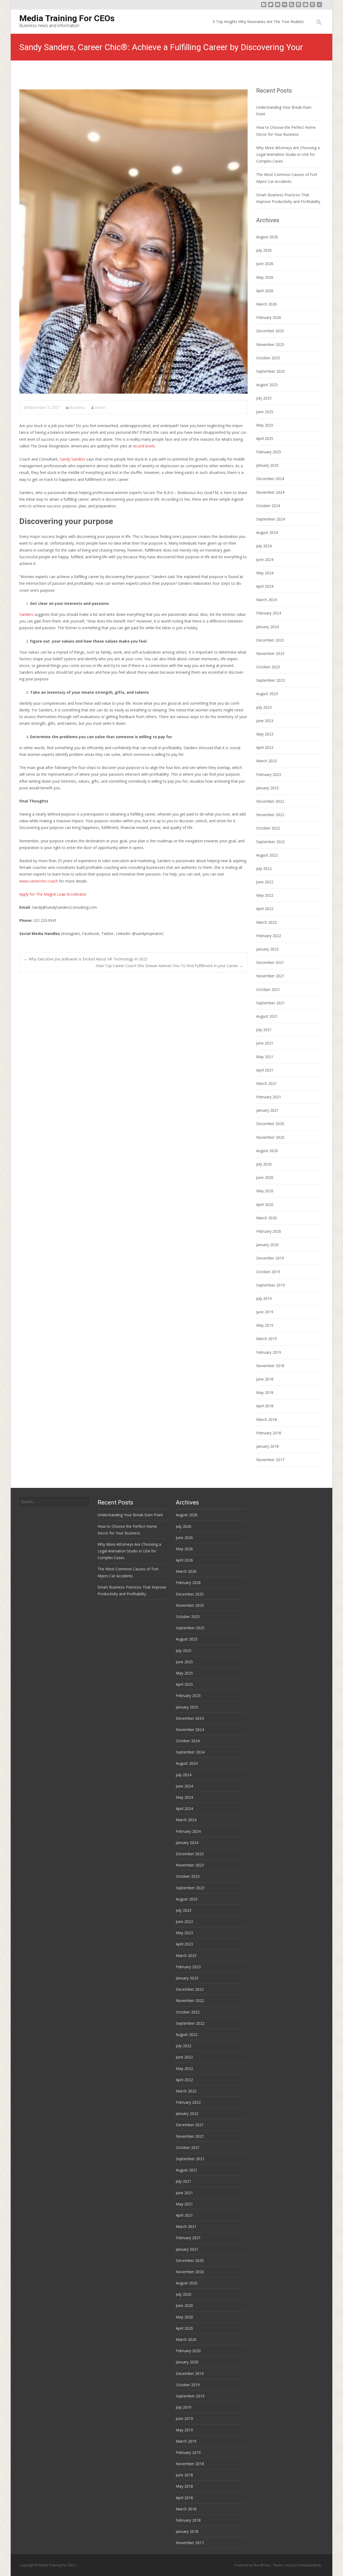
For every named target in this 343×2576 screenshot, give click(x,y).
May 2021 (265, 1057)
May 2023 (265, 734)
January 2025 (267, 465)
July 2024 (264, 546)
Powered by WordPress (253, 2565)
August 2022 (267, 855)
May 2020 (265, 1191)
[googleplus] (305, 7)
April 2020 (265, 1204)
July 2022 (264, 868)
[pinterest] (312, 7)
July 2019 (264, 1298)
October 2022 (268, 828)
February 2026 (269, 317)
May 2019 (265, 1325)
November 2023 (270, 653)
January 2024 (267, 627)
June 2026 (265, 264)
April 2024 (265, 586)
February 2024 (269, 613)
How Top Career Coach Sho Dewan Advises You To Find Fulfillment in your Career (169, 966)
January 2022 (267, 949)
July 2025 (264, 398)
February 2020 (269, 1231)
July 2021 (264, 1030)
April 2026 (265, 291)
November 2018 (270, 1366)
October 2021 (268, 989)
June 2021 (265, 1043)
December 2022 (270, 801)
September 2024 (271, 519)
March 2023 (266, 761)
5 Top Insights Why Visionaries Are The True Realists (258, 22)
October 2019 (268, 1272)
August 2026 (267, 237)
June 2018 (265, 1379)
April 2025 (265, 438)
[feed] (292, 7)
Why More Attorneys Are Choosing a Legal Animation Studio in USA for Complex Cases (288, 154)
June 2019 (265, 1312)
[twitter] (271, 7)
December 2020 (270, 1124)
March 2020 (266, 1218)
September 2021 (271, 1003)
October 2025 (268, 358)
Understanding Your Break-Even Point (130, 1515)
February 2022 (269, 936)
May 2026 (265, 277)
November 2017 (270, 1460)
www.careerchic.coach (39, 881)
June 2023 (265, 721)
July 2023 (264, 707)
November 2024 (270, 492)
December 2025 (270, 331)
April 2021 (265, 1070)
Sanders (26, 614)
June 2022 (265, 882)
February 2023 (269, 774)
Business (77, 407)
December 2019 (270, 1258)
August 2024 (267, 532)
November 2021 (270, 976)
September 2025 (271, 371)
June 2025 (265, 412)
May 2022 (265, 895)
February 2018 (269, 1433)
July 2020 (264, 1164)
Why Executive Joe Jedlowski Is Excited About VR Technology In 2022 (86, 959)
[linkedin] (319, 7)
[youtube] (278, 7)
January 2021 (267, 1110)
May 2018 (265, 1392)
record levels (144, 446)
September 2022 (271, 842)
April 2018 (265, 1406)
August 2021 (267, 1016)
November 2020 (270, 1137)
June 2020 (265, 1177)
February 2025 (269, 452)
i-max (289, 2565)
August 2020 (267, 1151)
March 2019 (266, 1339)
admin (100, 407)
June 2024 (265, 559)
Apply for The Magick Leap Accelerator (53, 894)
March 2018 (266, 1419)
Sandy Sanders (72, 459)
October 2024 (268, 506)
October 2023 (268, 667)
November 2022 (270, 815)
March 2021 (266, 1083)
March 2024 (266, 600)
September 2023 (271, 680)
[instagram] (299, 7)
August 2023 (267, 694)
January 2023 (267, 788)
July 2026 (264, 250)
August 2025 (267, 385)
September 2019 (271, 1285)
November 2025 (270, 344)
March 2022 (266, 922)
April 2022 (265, 909)
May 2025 (265, 425)
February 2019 (269, 1352)
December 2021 (270, 962)
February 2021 (269, 1097)
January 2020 (267, 1245)
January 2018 (267, 1446)
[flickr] (285, 7)
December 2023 (270, 640)
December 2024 (270, 479)
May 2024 (265, 573)
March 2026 (266, 304)
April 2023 (265, 747)
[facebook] (264, 7)
